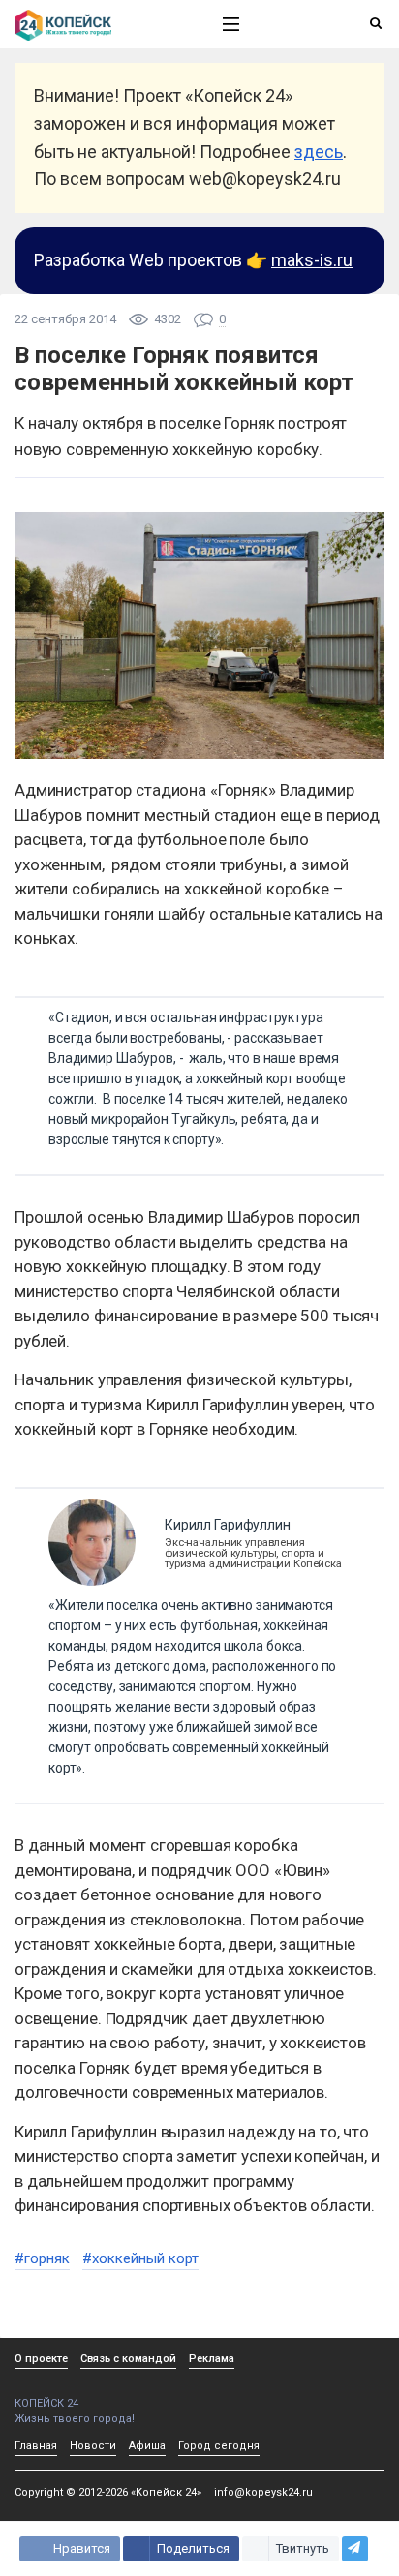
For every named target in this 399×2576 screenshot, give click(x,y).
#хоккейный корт (140, 2258)
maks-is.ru (312, 260)
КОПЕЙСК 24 (46, 2403)
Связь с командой (128, 2359)
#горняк (42, 2258)
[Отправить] (355, 2549)
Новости (93, 2446)
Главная (36, 2446)
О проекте (41, 2359)
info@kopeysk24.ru (263, 2492)
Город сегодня (219, 2446)
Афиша (147, 2446)
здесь (319, 152)
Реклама (212, 2359)
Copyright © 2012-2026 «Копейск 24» (108, 2492)
